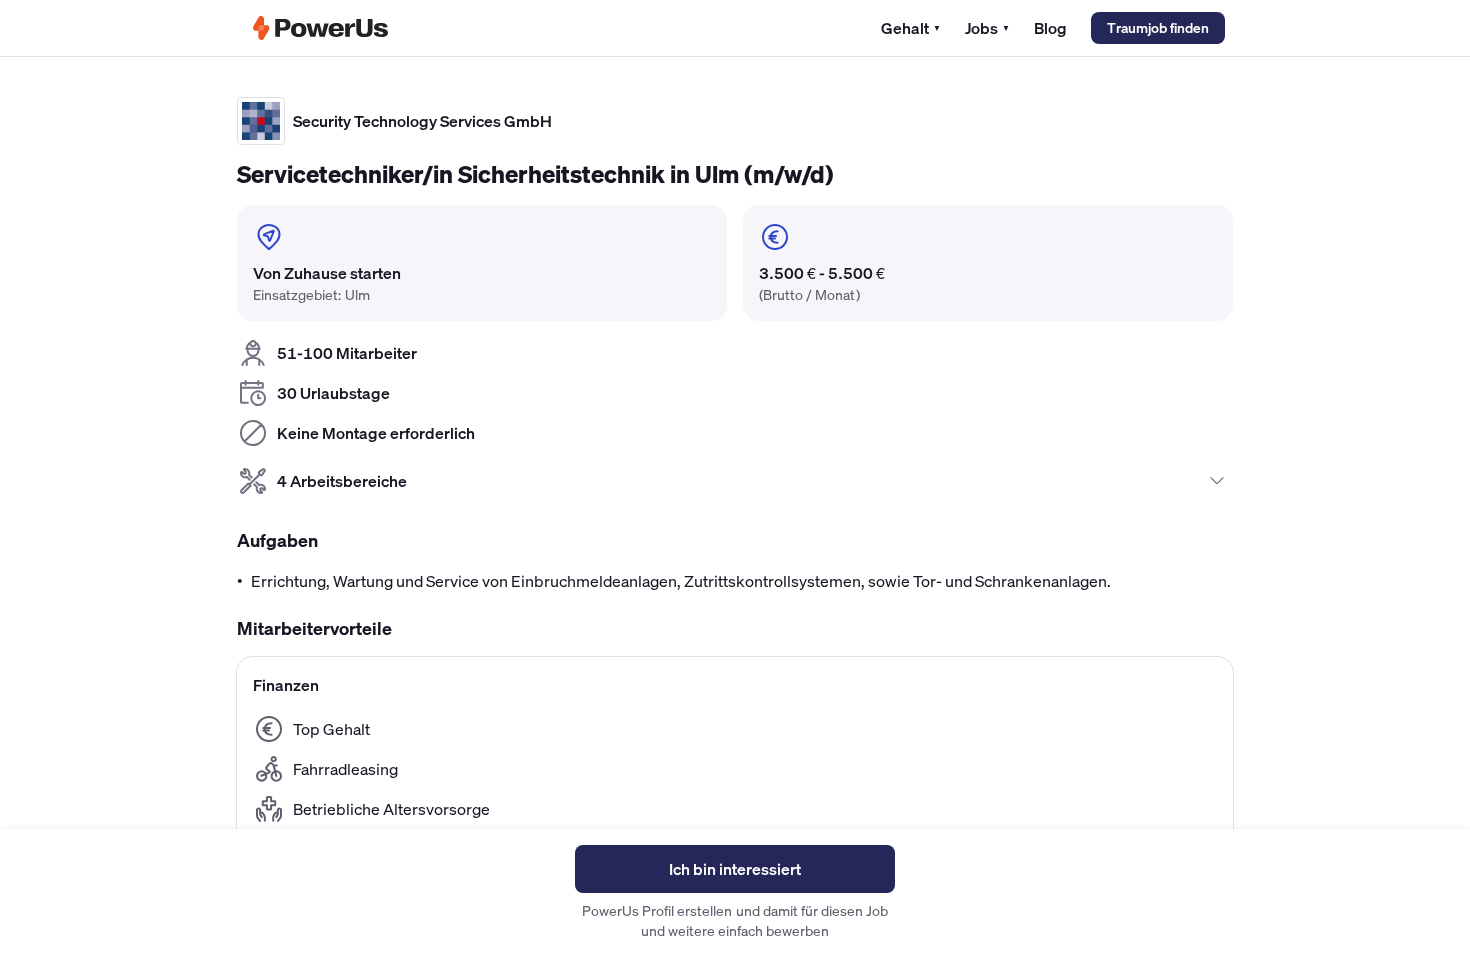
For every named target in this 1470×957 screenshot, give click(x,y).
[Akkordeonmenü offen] (1217, 481)
